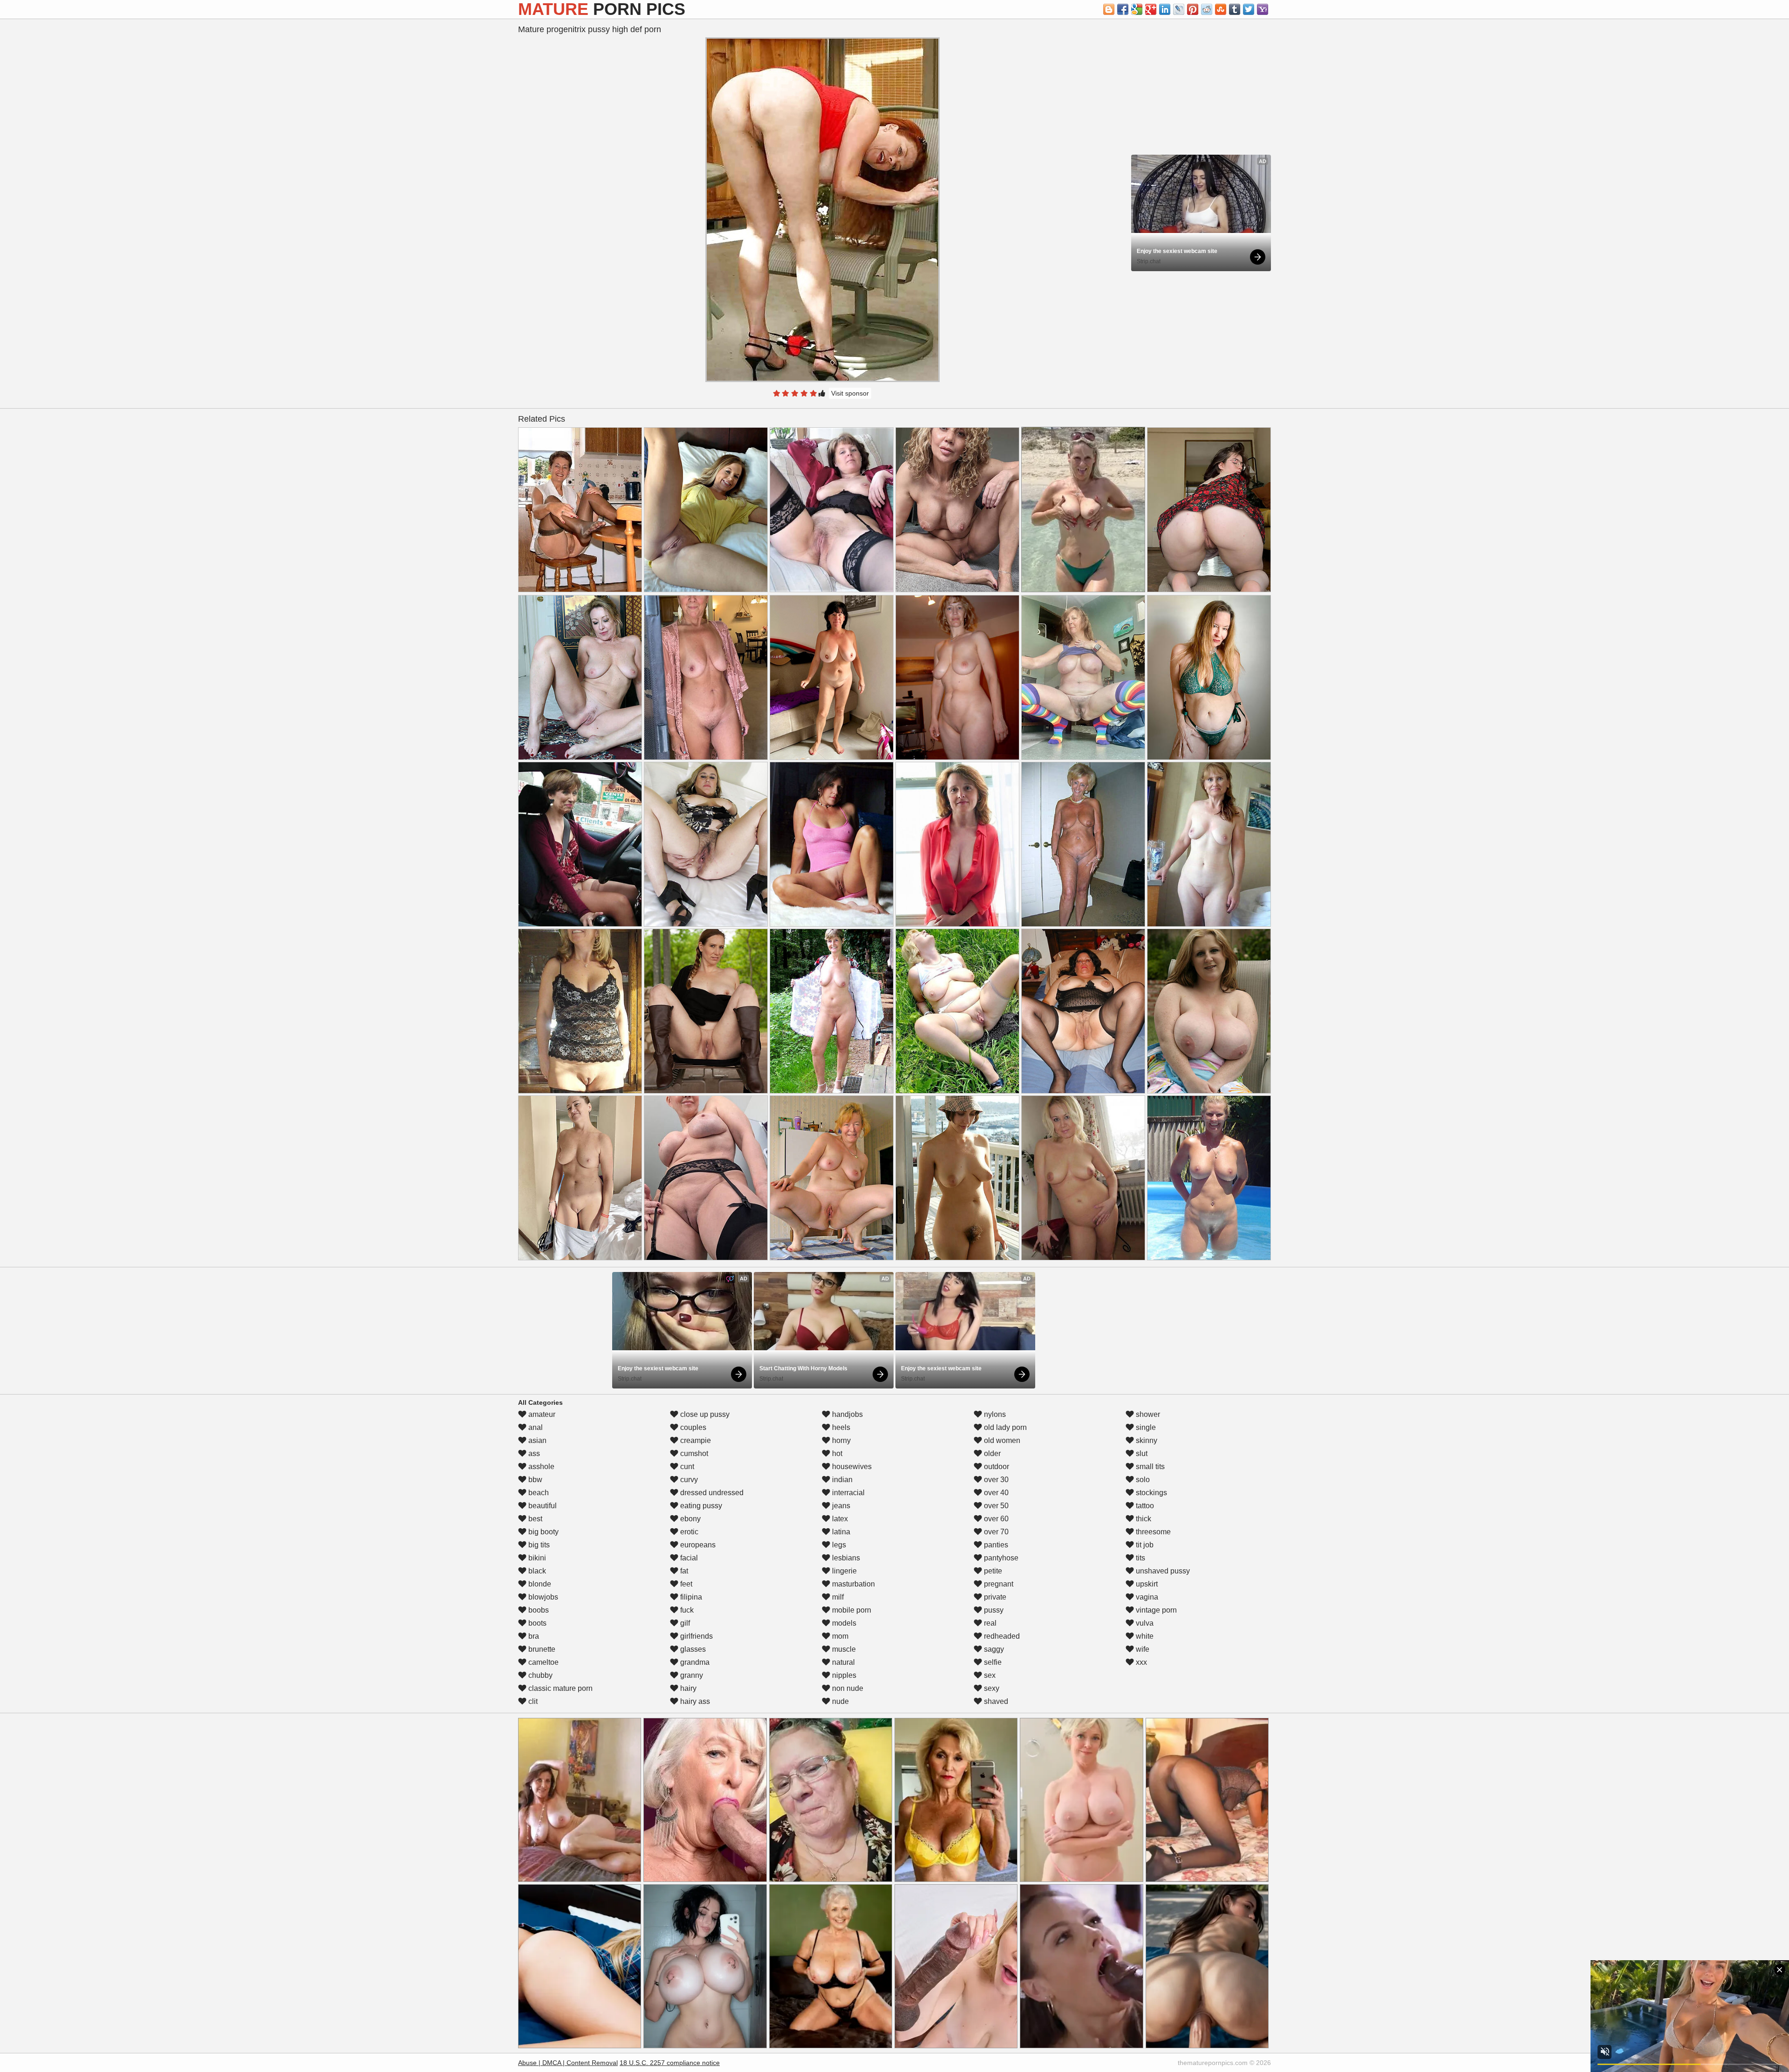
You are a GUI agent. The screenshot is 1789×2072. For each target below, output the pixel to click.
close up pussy (704, 1414)
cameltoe (543, 1662)
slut (1141, 1453)
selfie (992, 1662)
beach (538, 1493)
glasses (692, 1649)
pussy (993, 1610)
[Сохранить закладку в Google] (1137, 9)
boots (536, 1623)
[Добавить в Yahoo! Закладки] (1263, 9)
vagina (1146, 1597)
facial (688, 1558)
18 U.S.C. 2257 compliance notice (670, 2063)
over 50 (995, 1506)
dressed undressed (711, 1493)
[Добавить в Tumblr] (1235, 9)
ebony (690, 1519)
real (989, 1623)
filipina (690, 1597)
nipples (843, 1675)
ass (533, 1453)
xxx (1140, 1662)
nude (840, 1701)
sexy (991, 1688)
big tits (538, 1545)
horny (840, 1440)
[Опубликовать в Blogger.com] (1109, 9)
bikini (536, 1558)
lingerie (843, 1571)
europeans (697, 1545)
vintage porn (1155, 1610)
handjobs (847, 1414)
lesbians (845, 1558)
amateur (541, 1414)
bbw (534, 1480)
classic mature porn (560, 1688)
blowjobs (542, 1597)
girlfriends (696, 1636)
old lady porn (1004, 1427)
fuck (686, 1610)
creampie (695, 1440)
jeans (840, 1506)
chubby (539, 1675)
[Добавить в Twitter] (1249, 9)
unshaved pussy (1162, 1571)
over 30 (995, 1480)
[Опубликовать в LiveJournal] (1179, 9)
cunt (686, 1467)
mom (839, 1636)
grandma (694, 1662)
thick (1143, 1519)
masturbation (853, 1584)
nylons (994, 1414)
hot (836, 1453)
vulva (1144, 1623)
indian (841, 1480)
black (536, 1571)
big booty (543, 1532)
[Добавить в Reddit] (1207, 9)
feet (685, 1584)
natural (843, 1662)
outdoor (996, 1467)
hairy (687, 1688)
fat (683, 1571)
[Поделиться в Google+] (1151, 9)
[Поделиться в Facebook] (1123, 9)
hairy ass (694, 1701)
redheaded (1001, 1636)
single (1145, 1427)
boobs (538, 1610)
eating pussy (700, 1506)
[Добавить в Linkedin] (1165, 9)
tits (1140, 1558)
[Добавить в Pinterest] (1193, 9)
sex (989, 1675)
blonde (539, 1584)
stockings (1151, 1493)
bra (533, 1636)
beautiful (542, 1506)
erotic (688, 1532)
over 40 (995, 1493)
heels (840, 1427)
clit (532, 1701)
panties (995, 1545)
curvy (688, 1480)
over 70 (995, 1532)
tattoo (1144, 1506)
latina (840, 1532)
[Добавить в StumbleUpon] (1221, 9)
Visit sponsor (850, 393)
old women (1001, 1440)
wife (1142, 1649)
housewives (851, 1467)
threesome (1152, 1532)
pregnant (998, 1584)
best (534, 1519)
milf (837, 1597)
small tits (1149, 1467)
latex (839, 1519)
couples (692, 1427)
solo (1142, 1480)
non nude (847, 1688)
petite (992, 1571)
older (991, 1453)
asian (536, 1440)
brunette (541, 1649)
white (1144, 1636)
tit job (1144, 1545)
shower (1147, 1414)
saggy (993, 1649)
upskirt (1146, 1584)
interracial (847, 1493)
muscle (843, 1649)
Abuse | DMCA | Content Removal (568, 2063)
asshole (540, 1467)
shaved (995, 1701)
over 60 (995, 1519)
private (994, 1597)
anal (535, 1427)
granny (691, 1675)
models (843, 1623)
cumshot (693, 1453)
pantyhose (1000, 1558)
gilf (684, 1623)
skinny (1146, 1440)
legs (838, 1545)
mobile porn (851, 1610)
